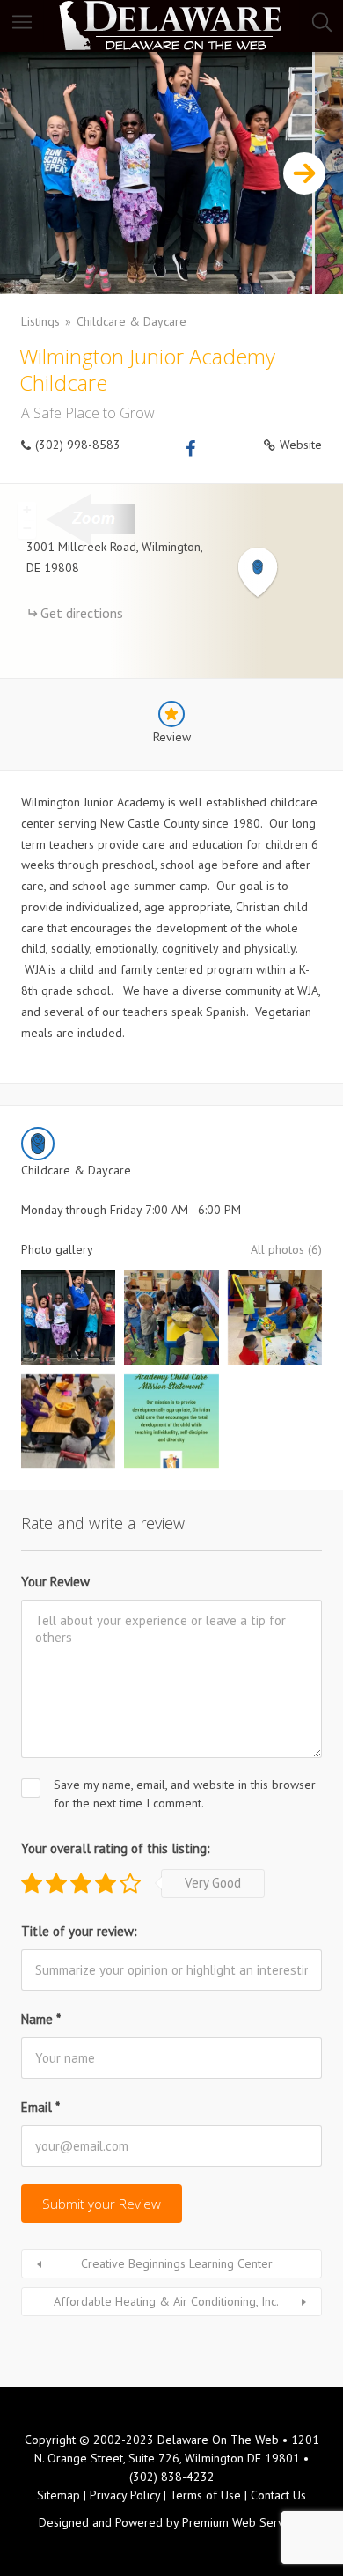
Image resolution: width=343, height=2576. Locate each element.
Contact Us (278, 2495)
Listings (40, 321)
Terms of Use (205, 2495)
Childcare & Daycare (131, 321)
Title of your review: (79, 1931)
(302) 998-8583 (78, 445)
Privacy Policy (125, 2495)
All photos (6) (286, 1249)
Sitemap (58, 2495)
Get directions (82, 613)
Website (301, 445)
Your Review (55, 1582)
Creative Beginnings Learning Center (177, 2263)
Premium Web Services (243, 2522)
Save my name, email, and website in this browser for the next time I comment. (185, 1794)
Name (41, 2019)
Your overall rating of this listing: (116, 1848)
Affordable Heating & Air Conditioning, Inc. (166, 2301)
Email (40, 2107)
